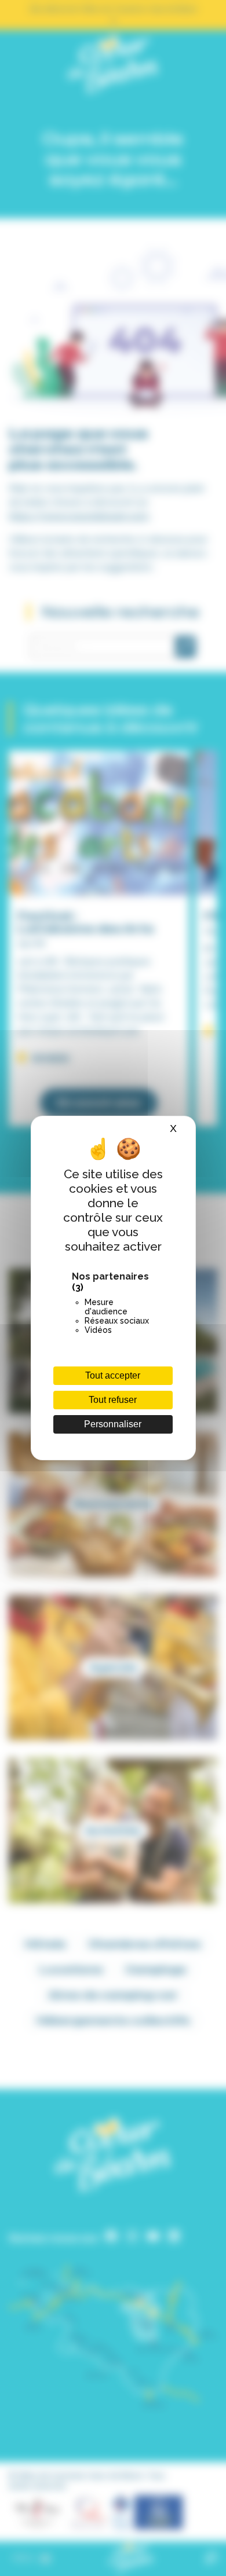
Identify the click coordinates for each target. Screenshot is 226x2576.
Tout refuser (113, 1400)
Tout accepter (113, 1375)
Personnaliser (113, 1424)
